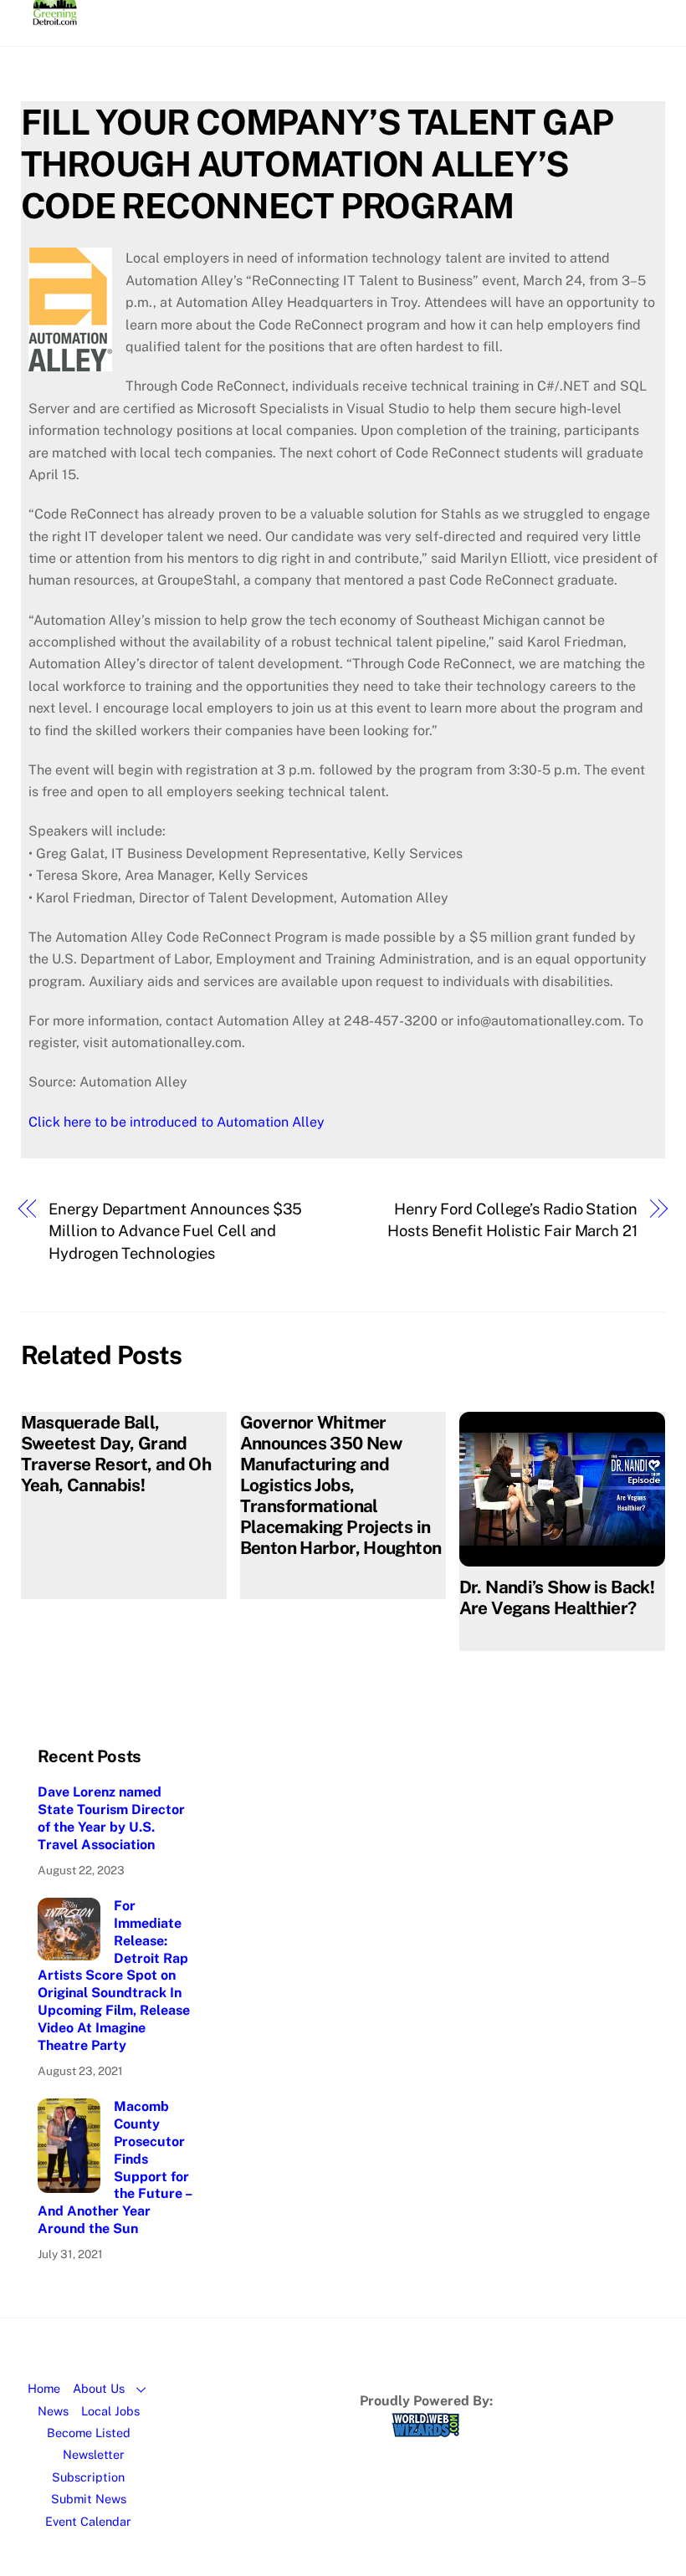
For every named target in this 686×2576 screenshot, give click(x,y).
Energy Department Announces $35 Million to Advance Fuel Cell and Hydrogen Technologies (175, 1231)
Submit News (89, 2499)
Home (44, 2388)
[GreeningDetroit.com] (55, 18)
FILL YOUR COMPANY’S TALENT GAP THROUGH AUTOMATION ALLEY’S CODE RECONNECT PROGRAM (317, 164)
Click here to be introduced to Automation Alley (177, 1122)
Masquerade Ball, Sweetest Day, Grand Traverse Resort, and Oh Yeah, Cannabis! (116, 1454)
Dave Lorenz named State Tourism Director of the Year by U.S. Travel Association (111, 1818)
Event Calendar (88, 2521)
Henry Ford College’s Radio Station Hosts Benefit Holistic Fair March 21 (512, 1220)
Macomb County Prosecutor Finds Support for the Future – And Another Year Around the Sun (115, 2167)
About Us (99, 2388)
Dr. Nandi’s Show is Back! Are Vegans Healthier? (557, 1597)
